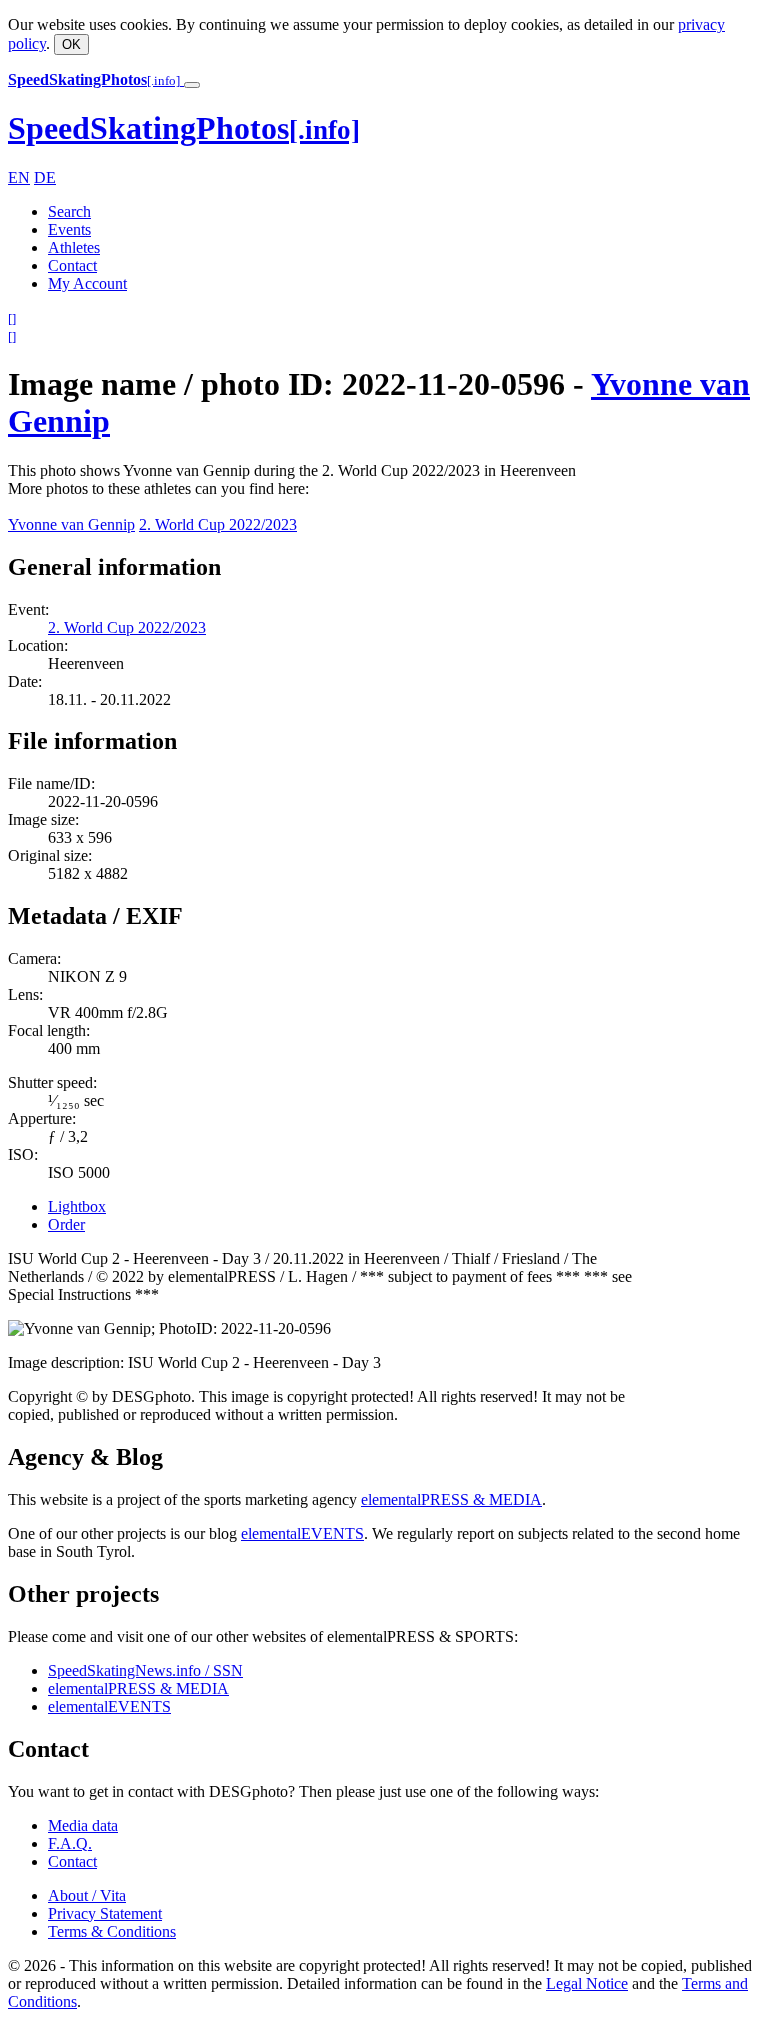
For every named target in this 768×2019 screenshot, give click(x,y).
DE (45, 177)
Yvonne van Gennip (71, 524)
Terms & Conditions (112, 1931)
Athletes (74, 247)
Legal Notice (587, 1983)
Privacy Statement (105, 1913)
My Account (87, 283)
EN (19, 177)
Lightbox (77, 1206)
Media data (83, 1825)
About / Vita (87, 1895)
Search (69, 211)
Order (66, 1224)
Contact (72, 265)
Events (69, 229)
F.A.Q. (70, 1843)
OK (71, 44)
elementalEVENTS (302, 1533)
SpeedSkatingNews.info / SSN (145, 1670)
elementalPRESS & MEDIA (451, 1499)
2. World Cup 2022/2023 (218, 524)
